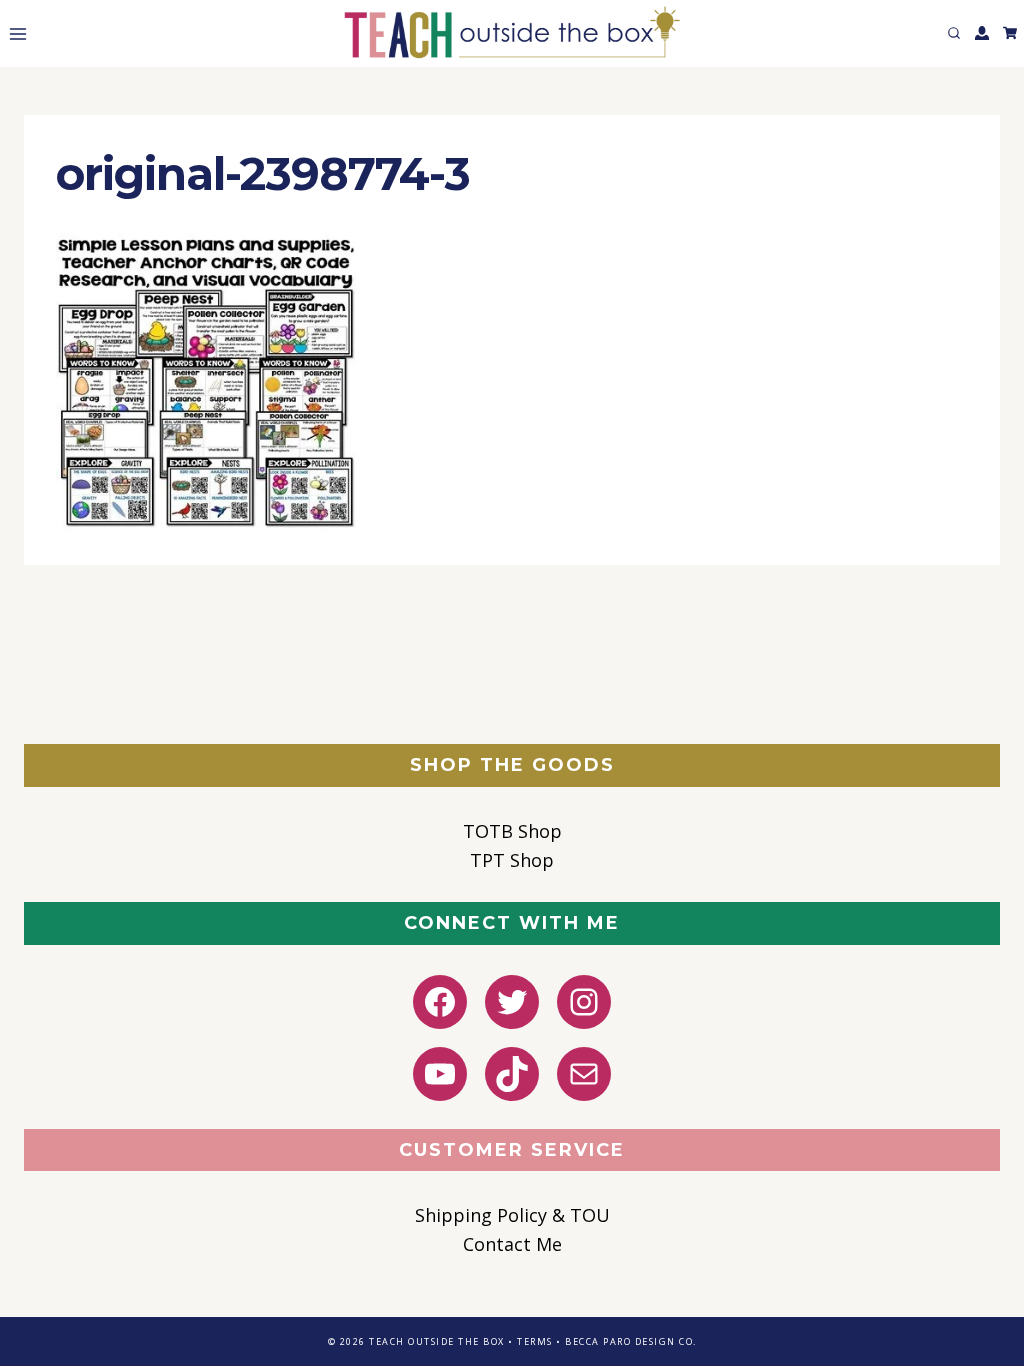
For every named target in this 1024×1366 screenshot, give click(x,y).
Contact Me (512, 1244)
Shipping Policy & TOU (512, 1215)
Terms (535, 1341)
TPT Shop (512, 860)
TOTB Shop (512, 831)
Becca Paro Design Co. (631, 1341)
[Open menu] (14, 33)
